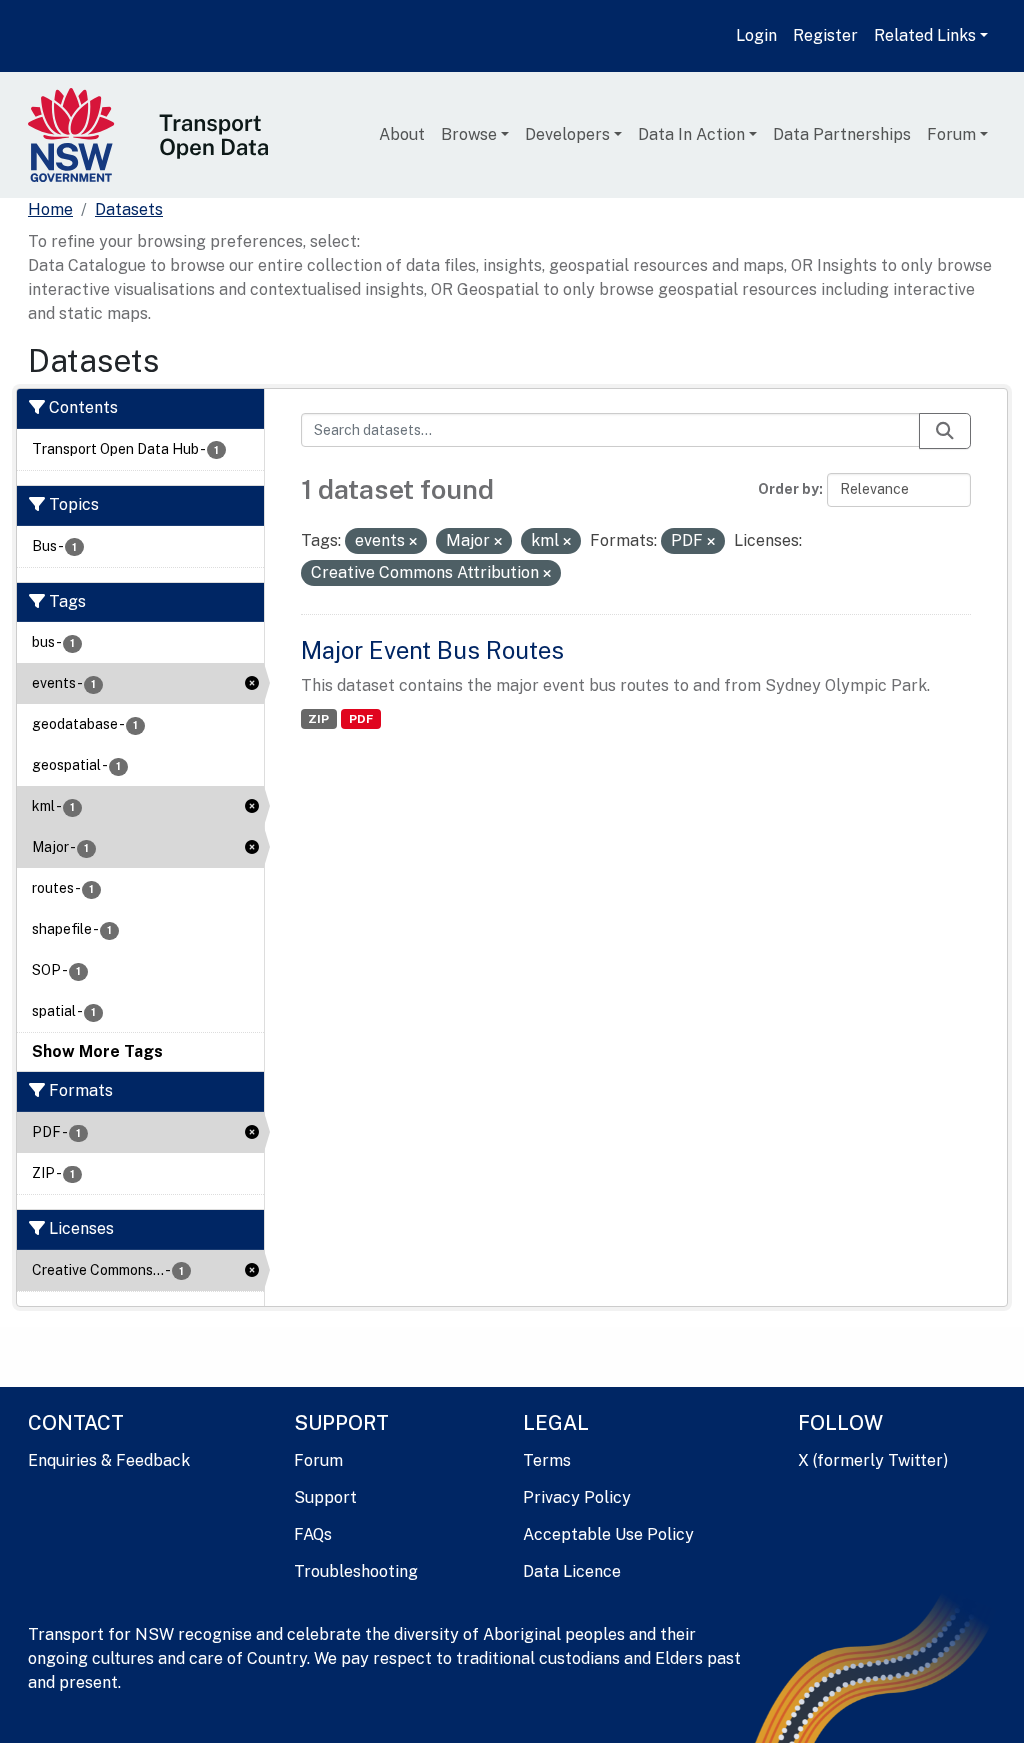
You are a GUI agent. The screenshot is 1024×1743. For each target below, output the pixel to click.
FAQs (313, 1534)
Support (325, 1497)
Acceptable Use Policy (608, 1534)
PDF (361, 719)
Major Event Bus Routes (432, 650)
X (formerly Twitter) (873, 1460)
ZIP (318, 719)
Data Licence (572, 1571)
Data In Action (691, 134)
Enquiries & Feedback (109, 1460)
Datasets (129, 209)
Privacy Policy (577, 1497)
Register (825, 35)
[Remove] (413, 542)
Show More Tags (97, 1051)
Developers (567, 134)
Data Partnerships (842, 134)
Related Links (925, 35)
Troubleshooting (356, 1571)
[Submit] (945, 431)
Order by (788, 489)
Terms (547, 1460)
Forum (951, 134)
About (402, 134)
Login (756, 35)
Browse (469, 134)
